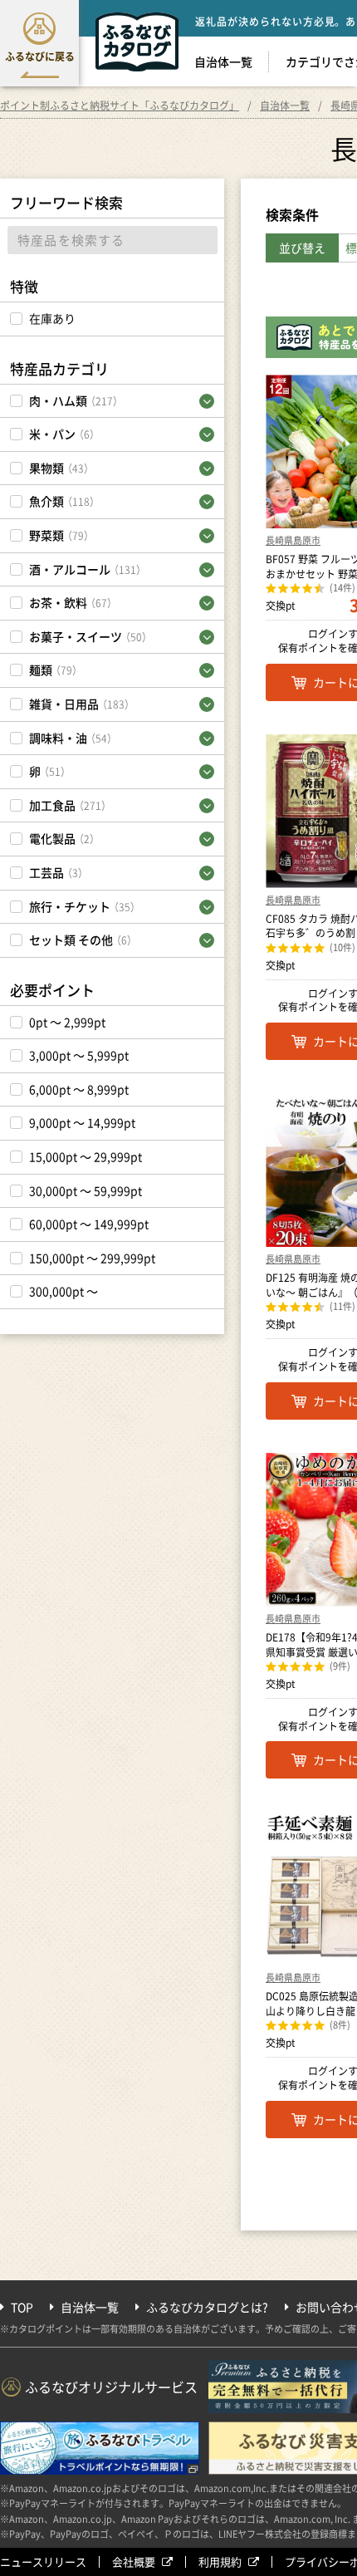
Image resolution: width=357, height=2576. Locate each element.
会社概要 (134, 2561)
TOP (22, 2307)
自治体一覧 (223, 61)
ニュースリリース (43, 2561)
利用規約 (220, 2561)
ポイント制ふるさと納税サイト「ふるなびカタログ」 (120, 105)
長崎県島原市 (293, 540)
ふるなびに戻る (40, 56)
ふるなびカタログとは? (207, 2307)
